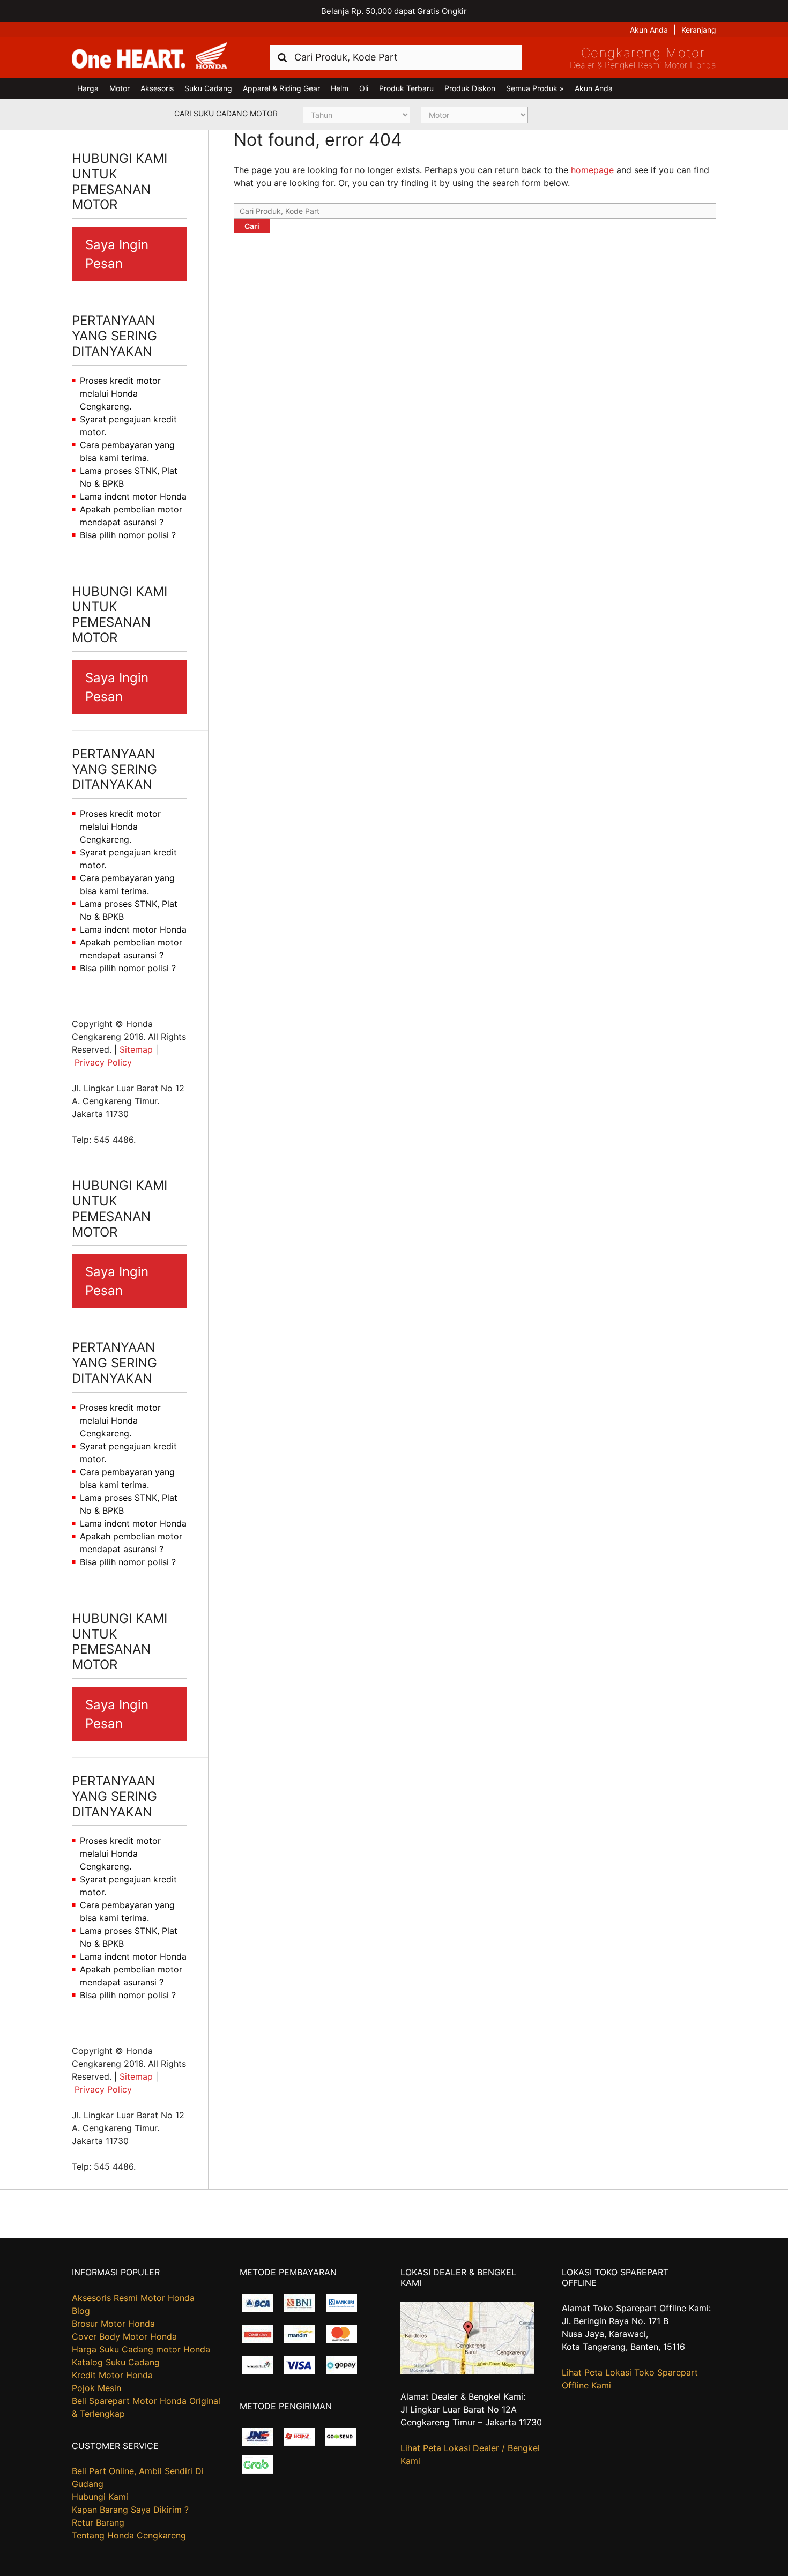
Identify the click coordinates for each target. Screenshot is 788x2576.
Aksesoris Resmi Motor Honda (133, 2298)
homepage (592, 170)
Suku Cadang (208, 88)
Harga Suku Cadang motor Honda (141, 2349)
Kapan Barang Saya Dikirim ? (130, 2510)
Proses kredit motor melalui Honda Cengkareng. (120, 393)
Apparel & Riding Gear (281, 88)
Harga (88, 88)
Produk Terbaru (406, 88)
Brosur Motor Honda (113, 2324)
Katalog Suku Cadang (116, 2362)
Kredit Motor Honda (112, 2375)
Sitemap (136, 1049)
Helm (340, 88)
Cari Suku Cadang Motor (226, 113)
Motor (120, 88)
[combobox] (396, 57)
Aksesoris (157, 88)
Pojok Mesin (96, 2388)
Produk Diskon (470, 88)
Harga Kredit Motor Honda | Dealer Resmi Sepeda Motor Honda (150, 56)
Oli (364, 88)
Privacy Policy (103, 1062)
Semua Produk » (535, 88)
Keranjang (699, 30)
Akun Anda (649, 30)
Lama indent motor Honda (133, 496)
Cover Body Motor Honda (124, 2336)
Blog (81, 2311)
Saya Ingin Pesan (117, 254)
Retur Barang (98, 2522)
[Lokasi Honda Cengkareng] (467, 2371)
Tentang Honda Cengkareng (129, 2535)
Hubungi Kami (100, 2497)
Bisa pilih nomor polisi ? (128, 535)
